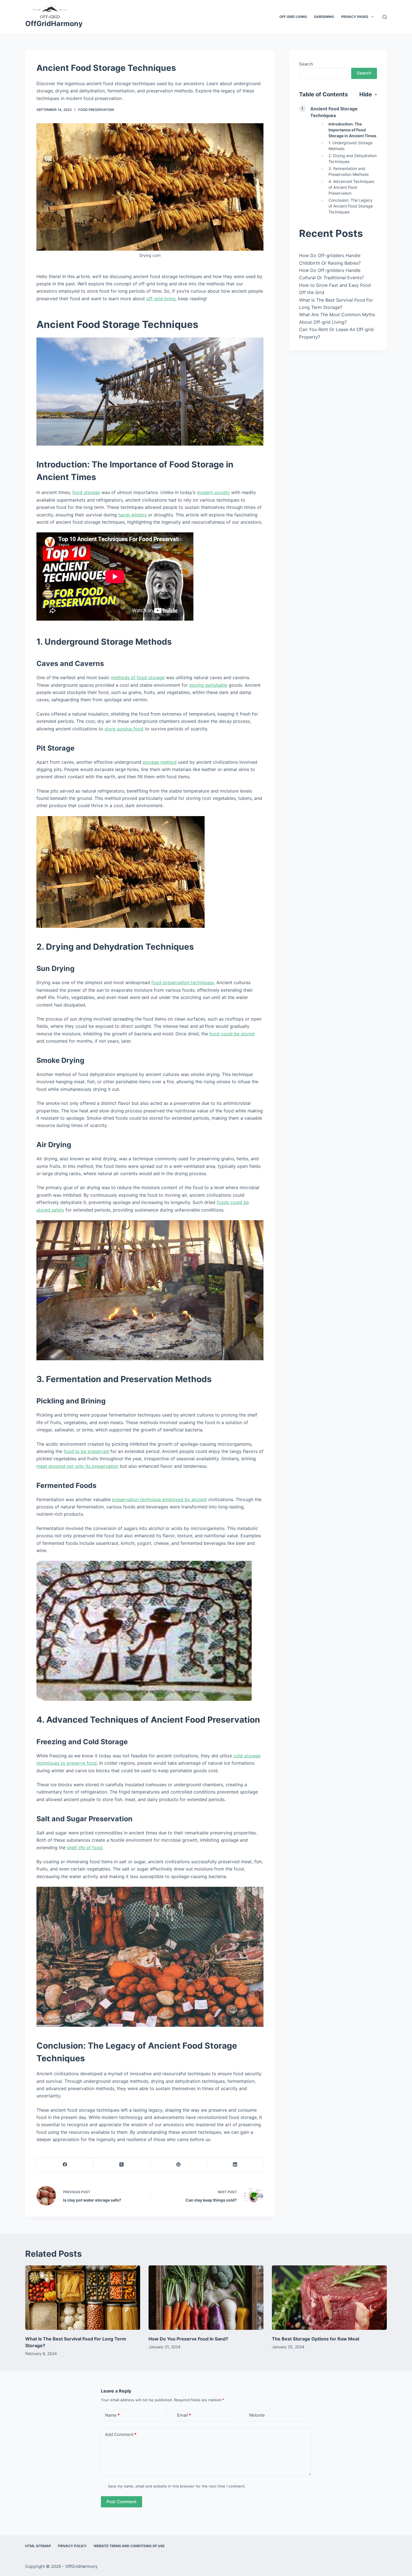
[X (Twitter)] (122, 2165)
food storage (86, 492)
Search (306, 64)
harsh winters (132, 515)
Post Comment (121, 2502)
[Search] (385, 17)
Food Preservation (96, 110)
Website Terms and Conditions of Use (129, 2546)
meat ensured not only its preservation (77, 1466)
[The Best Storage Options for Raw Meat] (329, 2298)
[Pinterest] (179, 2165)
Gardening (324, 17)
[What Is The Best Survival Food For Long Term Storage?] (83, 2298)
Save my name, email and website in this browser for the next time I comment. (177, 2486)
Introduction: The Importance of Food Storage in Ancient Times (352, 130)
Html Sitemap (38, 2546)
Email (184, 2415)
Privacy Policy (72, 2546)
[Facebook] (65, 2165)
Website (257, 2415)
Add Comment (121, 2434)
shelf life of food (85, 1848)
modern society (213, 492)
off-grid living (161, 299)
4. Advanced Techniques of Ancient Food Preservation (351, 187)
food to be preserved (86, 1451)
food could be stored (232, 1034)
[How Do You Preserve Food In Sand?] (206, 2298)
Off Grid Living (293, 17)
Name (112, 2415)
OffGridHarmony (54, 24)
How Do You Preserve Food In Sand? (188, 2339)
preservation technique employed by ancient (159, 1499)
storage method (160, 762)
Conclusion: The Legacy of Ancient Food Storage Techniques (351, 206)
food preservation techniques (183, 982)
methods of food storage (138, 677)
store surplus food (124, 729)
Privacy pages (355, 17)
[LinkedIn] (235, 2165)
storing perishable (208, 685)
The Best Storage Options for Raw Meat (316, 2339)
